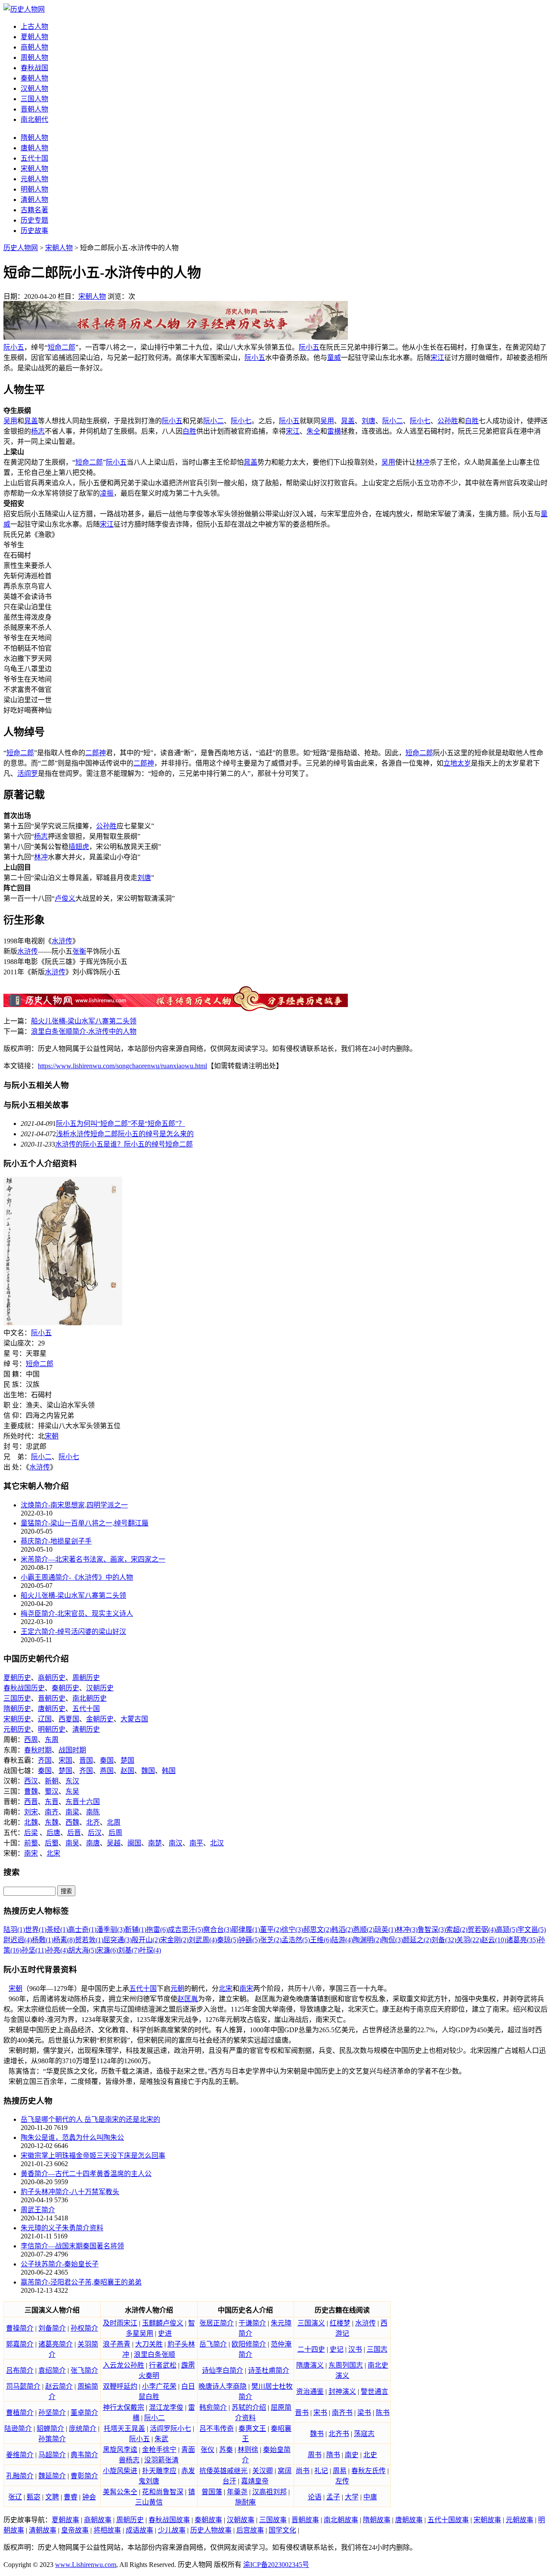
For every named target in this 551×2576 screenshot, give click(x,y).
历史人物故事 (211, 2530)
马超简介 (52, 2455)
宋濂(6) (107, 1950)
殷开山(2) (146, 1940)
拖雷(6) (157, 1930)
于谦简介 (252, 2323)
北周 (114, 1822)
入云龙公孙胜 (124, 2365)
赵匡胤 (188, 1999)
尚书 (303, 2471)
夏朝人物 (34, 37)
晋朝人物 (34, 109)
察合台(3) (217, 1930)
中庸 (370, 2497)
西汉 (31, 1781)
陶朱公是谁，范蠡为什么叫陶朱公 (72, 2137)
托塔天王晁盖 (124, 2429)
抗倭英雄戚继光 (223, 2471)
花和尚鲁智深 (163, 2492)
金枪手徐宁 (159, 2450)
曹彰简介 (84, 2476)
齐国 (45, 1760)
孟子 (333, 2497)
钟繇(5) (249, 1940)
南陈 (93, 1812)
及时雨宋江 (120, 2323)
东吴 (72, 1791)
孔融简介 (20, 2476)
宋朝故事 (487, 2520)
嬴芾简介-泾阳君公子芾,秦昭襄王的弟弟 (81, 2282)
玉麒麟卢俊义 (163, 2323)
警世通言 (375, 2392)
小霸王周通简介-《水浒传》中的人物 (77, 1577)
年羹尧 (237, 2492)
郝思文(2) (317, 1930)
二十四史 (311, 2349)
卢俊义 (65, 898)
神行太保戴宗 (124, 2407)
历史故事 (34, 231)
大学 (352, 2497)
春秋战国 (34, 68)
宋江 (437, 358)
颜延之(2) (417, 1940)
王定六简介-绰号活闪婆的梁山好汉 (73, 1632)
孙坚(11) (34, 1950)
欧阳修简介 (249, 2344)
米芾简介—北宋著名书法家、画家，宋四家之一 (93, 1559)
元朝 (177, 1989)
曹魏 (31, 1791)
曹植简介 (20, 2413)
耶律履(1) (246, 1930)
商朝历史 (52, 1678)
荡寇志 (364, 2434)
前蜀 (31, 1843)
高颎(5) (507, 1930)
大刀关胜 (149, 2344)
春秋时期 (38, 1750)
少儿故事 (172, 2530)
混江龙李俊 (166, 2407)
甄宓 (34, 2497)
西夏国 (69, 1719)
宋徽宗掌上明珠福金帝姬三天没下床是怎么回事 (93, 2156)
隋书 (333, 2455)
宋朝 (52, 1436)
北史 (370, 2455)
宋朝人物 (34, 169)
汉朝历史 (100, 1688)
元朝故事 (520, 2520)
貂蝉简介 (50, 2429)
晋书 (302, 2413)
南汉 (176, 1843)
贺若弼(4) (482, 1930)
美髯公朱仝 (120, 2492)
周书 (315, 2455)
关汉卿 (263, 2471)
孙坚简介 (52, 2413)
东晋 (52, 1802)
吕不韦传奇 (217, 2429)
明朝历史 (52, 1729)
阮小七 (241, 421)
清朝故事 (43, 2530)
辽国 (45, 1719)
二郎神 (96, 753)
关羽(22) (469, 1940)
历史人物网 (21, 248)
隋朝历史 (17, 1709)
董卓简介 (84, 2413)
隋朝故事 (377, 2520)
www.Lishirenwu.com (86, 2565)
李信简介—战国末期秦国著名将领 (72, 2246)
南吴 (72, 1843)
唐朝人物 (34, 148)
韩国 (169, 1771)
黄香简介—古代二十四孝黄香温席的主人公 (86, 2174)
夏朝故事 (65, 2520)
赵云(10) (494, 1940)
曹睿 (71, 2497)
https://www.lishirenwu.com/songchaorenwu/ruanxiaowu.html (122, 1066)
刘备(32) (444, 1940)
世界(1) (36, 1930)
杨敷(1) (43, 1940)
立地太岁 (457, 763)
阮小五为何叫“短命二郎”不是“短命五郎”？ (121, 1124)
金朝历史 (100, 1719)
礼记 (321, 2471)
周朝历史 (86, 1678)
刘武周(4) (203, 1940)
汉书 (355, 2349)
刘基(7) (129, 1950)
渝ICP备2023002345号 (276, 2565)
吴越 (114, 1843)
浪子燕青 (117, 2344)
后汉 (95, 1833)
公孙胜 (448, 421)
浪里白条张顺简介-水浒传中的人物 (84, 1031)
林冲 (423, 462)
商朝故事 (98, 2520)
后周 (115, 1833)
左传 (342, 2481)
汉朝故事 (241, 2520)
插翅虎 (79, 847)
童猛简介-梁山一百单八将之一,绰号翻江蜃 (85, 1523)
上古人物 (34, 26)
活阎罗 (28, 773)
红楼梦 (340, 2323)
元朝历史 (17, 1729)
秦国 (107, 1760)
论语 (315, 2497)
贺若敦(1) (89, 1940)
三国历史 (17, 1698)
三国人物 (34, 99)
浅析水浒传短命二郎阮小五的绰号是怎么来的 (125, 1134)
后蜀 (52, 1843)
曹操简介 (20, 2328)
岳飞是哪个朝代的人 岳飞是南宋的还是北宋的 (90, 2119)
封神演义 (342, 2392)
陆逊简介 (18, 2429)
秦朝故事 (208, 2520)
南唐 (93, 1843)
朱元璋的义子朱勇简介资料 (62, 2228)
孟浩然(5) (296, 1940)
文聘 (52, 2497)
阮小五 (14, 347)
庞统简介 (83, 2429)
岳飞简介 (213, 2344)
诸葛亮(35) (522, 1940)
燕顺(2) (364, 1930)
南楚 (155, 1843)
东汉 (72, 1781)
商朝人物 (34, 47)
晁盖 (31, 421)
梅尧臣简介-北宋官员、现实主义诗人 (77, 1613)
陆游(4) (342, 1940)
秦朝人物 (34, 78)
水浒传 (62, 941)
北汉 (217, 1843)
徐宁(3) (292, 1930)
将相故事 (107, 2530)
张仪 (207, 2450)
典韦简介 (84, 2455)
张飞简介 (84, 2370)
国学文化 (282, 2530)
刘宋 (31, 1812)
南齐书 (342, 2413)
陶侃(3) (392, 1940)
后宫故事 (250, 2530)
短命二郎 (62, 347)
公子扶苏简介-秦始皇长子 (60, 2264)
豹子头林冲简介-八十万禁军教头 (70, 2192)
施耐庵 (245, 2502)
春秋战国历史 (24, 1688)
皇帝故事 (75, 2530)
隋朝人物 (34, 138)
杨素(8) (64, 1940)
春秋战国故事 (169, 2520)
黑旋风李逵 (120, 2450)
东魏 (52, 1822)
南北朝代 (34, 119)
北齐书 (339, 2434)
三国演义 (311, 2323)
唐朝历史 (52, 1709)
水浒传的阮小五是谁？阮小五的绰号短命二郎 (124, 1144)
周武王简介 (38, 2210)
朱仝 (313, 431)
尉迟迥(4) (18, 1940)
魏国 (148, 1771)
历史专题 (34, 220)
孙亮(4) (57, 1950)
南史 (352, 2455)
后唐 (53, 1833)
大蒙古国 (134, 1719)
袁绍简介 (52, 2370)
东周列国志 (346, 2365)
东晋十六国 (83, 1802)
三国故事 (273, 2520)
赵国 (127, 1771)
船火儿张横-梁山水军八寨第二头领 (84, 1021)
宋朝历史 (17, 1719)
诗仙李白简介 (223, 2370)
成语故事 (139, 2530)
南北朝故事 (341, 2520)
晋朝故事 (305, 2520)
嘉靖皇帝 (255, 2481)
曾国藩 (212, 2492)
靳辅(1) (136, 1930)
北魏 (31, 1822)
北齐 (93, 1822)
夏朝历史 (17, 1678)
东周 (52, 1740)
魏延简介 (52, 2476)
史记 (337, 2349)
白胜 (472, 421)
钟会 (89, 2497)
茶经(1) (57, 1930)
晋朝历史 (52, 1698)
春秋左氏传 (368, 2471)
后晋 (74, 1833)
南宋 (31, 1853)
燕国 (107, 1771)
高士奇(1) (82, 1930)
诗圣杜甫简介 (269, 2370)
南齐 (52, 1812)
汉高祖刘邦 (269, 2492)
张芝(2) (271, 1940)
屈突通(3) (118, 1940)
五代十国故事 (448, 2520)
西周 (31, 1740)
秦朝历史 (65, 1688)
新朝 (52, 1781)
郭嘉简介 (20, 2344)
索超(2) (457, 1930)
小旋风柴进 (120, 2471)
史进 (165, 2333)
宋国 (65, 1760)
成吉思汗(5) (186, 1930)
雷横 (334, 431)
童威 (334, 358)
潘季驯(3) (111, 1930)
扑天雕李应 (159, 2471)
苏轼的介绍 (249, 2407)
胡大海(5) (82, 1950)
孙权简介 (84, 2328)
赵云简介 (59, 2386)
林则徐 (248, 2450)
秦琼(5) (228, 1940)
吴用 (10, 421)
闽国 (134, 1843)
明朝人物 (34, 189)
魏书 (317, 2434)
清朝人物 (34, 200)
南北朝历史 (90, 1698)
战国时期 (72, 1750)
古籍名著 (34, 210)
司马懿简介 (23, 2386)
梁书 (364, 2413)
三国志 (377, 2349)
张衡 (79, 951)
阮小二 (214, 421)
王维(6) (321, 1940)
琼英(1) (385, 1930)
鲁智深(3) (432, 1930)
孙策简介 (52, 2439)
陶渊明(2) (367, 1940)
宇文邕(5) (532, 1930)
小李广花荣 (159, 2386)
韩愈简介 (213, 2407)
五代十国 (34, 158)
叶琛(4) (150, 1950)
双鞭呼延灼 (120, 2386)
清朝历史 (86, 1729)
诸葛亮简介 (56, 2344)
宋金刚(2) (174, 1940)
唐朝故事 (409, 2520)
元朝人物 (34, 179)
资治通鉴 (310, 2392)
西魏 (72, 1822)
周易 (340, 2471)
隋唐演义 (310, 2365)
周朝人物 (34, 57)
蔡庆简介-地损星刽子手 (56, 1541)
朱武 (161, 2439)
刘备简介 (52, 2328)
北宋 (53, 1853)
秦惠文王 (252, 2429)
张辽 (15, 2497)
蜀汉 (52, 1791)
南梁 (72, 1812)
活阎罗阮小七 (170, 2429)
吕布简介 (20, 2370)
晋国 (86, 1760)
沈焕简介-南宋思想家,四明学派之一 (74, 1505)
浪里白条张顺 (155, 2354)
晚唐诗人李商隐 (223, 2386)
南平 (196, 1843)
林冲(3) (407, 1930)
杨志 (38, 431)
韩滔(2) (342, 1930)
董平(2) (271, 1930)
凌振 (107, 493)
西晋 (31, 1802)
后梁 (31, 1833)
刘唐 (368, 421)
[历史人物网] (24, 9)
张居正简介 (217, 2323)
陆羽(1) (14, 1930)
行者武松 (163, 2365)
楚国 (127, 1760)
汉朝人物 (34, 88)
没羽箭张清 (161, 2460)
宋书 (320, 2413)
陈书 (383, 2413)
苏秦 (226, 2450)
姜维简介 (20, 2455)
